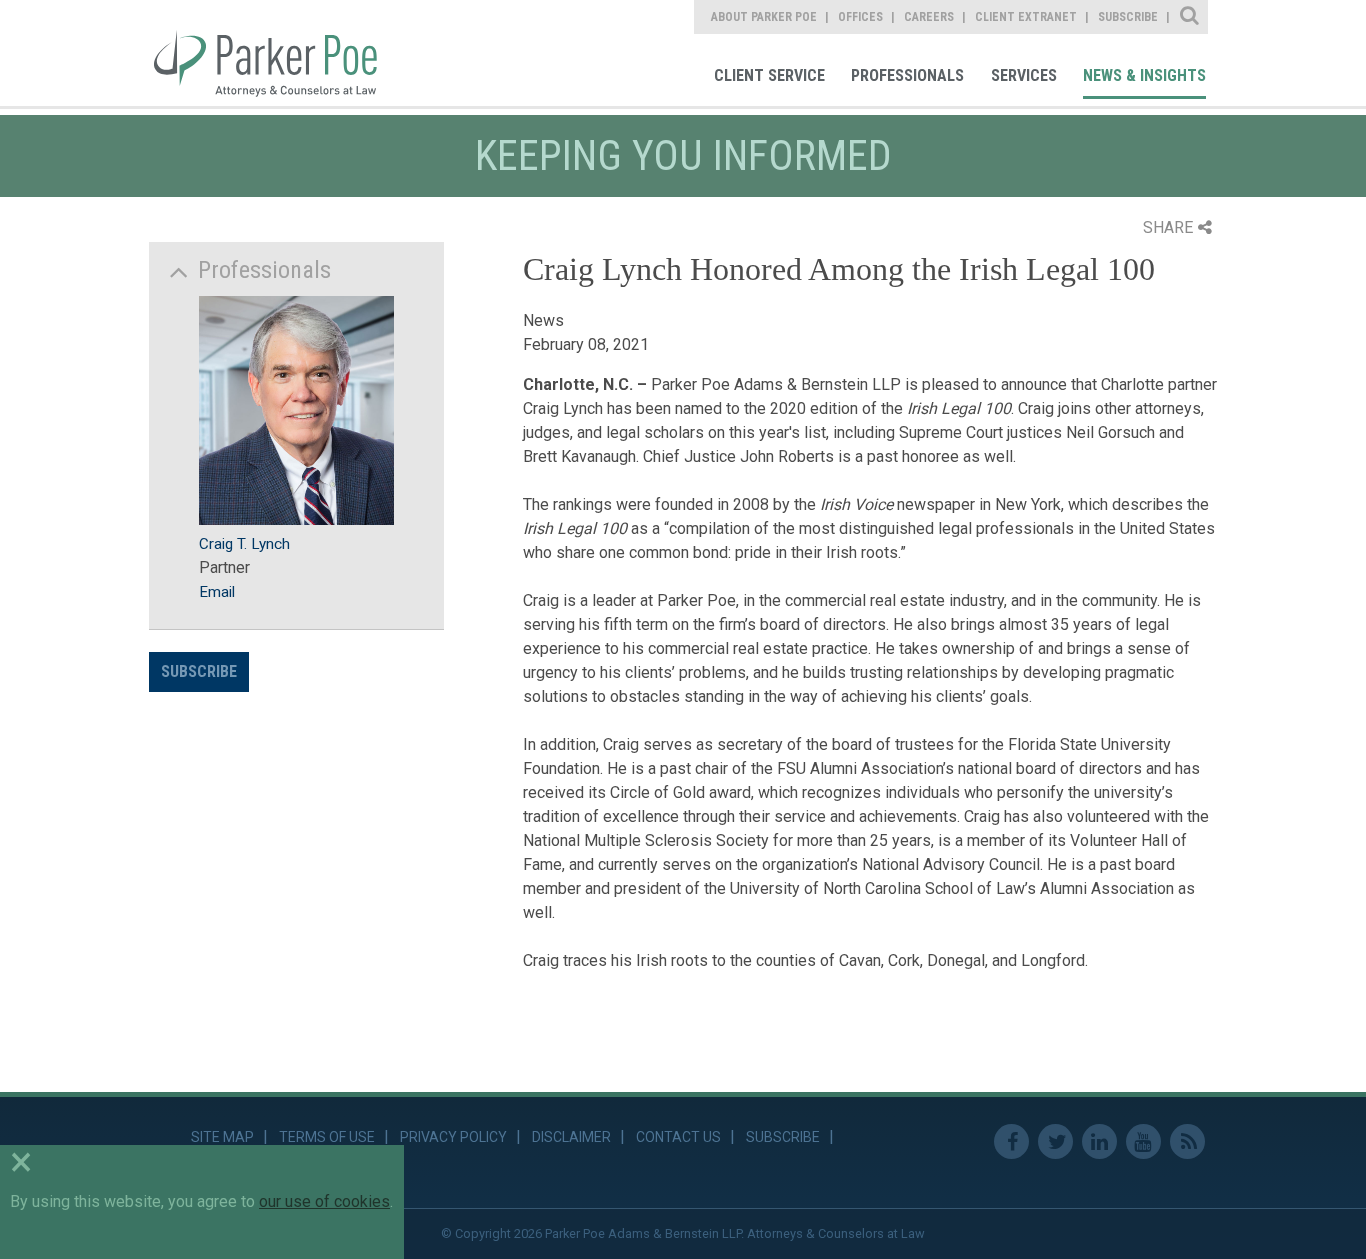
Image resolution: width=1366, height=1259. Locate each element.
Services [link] (1024, 75)
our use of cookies (324, 1201)
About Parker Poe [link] (764, 17)
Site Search (1190, 17)
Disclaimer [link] (571, 1137)
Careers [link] (929, 17)
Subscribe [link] (1128, 17)
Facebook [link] (1011, 1141)
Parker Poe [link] (277, 53)
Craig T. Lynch (244, 544)
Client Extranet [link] (1026, 17)
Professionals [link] (907, 75)
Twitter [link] (1055, 1141)
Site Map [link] (222, 1137)
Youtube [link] (1143, 1141)
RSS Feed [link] (1187, 1141)
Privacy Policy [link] (453, 1137)
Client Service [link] (769, 75)
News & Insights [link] (1144, 75)
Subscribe (199, 671)
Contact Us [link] (678, 1137)
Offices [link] (860, 17)
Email (217, 592)
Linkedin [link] (1099, 1141)
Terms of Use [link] (327, 1137)
